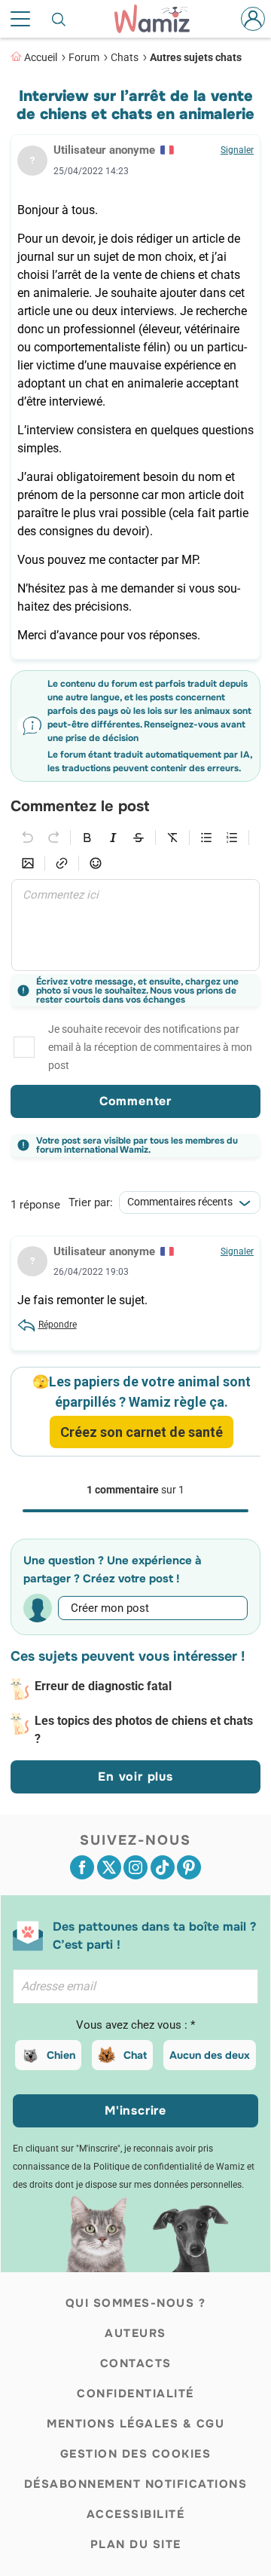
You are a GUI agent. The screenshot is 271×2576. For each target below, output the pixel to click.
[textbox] (135, 925)
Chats (125, 57)
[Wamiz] (160, 19)
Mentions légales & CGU (135, 2424)
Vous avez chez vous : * (135, 2025)
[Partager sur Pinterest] (189, 1867)
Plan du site (136, 2544)
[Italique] (113, 838)
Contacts (136, 2363)
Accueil (41, 57)
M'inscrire (135, 2110)
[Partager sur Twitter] (109, 1867)
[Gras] (87, 838)
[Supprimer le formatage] (172, 838)
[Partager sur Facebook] (82, 1867)
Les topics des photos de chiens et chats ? (144, 1730)
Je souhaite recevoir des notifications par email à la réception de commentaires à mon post (150, 1047)
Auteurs (135, 2333)
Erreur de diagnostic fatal (103, 1686)
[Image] (28, 863)
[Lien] (62, 863)
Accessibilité (136, 2514)
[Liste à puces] (206, 838)
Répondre (58, 1325)
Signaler (237, 150)
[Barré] (139, 838)
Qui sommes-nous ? (136, 2303)
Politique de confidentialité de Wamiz (169, 2167)
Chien (61, 2055)
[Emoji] (96, 863)
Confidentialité (135, 2394)
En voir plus (135, 1777)
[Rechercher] (59, 19)
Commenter (135, 1101)
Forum (84, 57)
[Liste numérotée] (232, 838)
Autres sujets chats (196, 57)
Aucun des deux (210, 2055)
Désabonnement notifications (136, 2484)
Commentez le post (80, 807)
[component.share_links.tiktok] (163, 1867)
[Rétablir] (53, 838)
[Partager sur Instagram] (135, 1867)
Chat (135, 2055)
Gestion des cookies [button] (136, 2454)
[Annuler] (28, 838)
